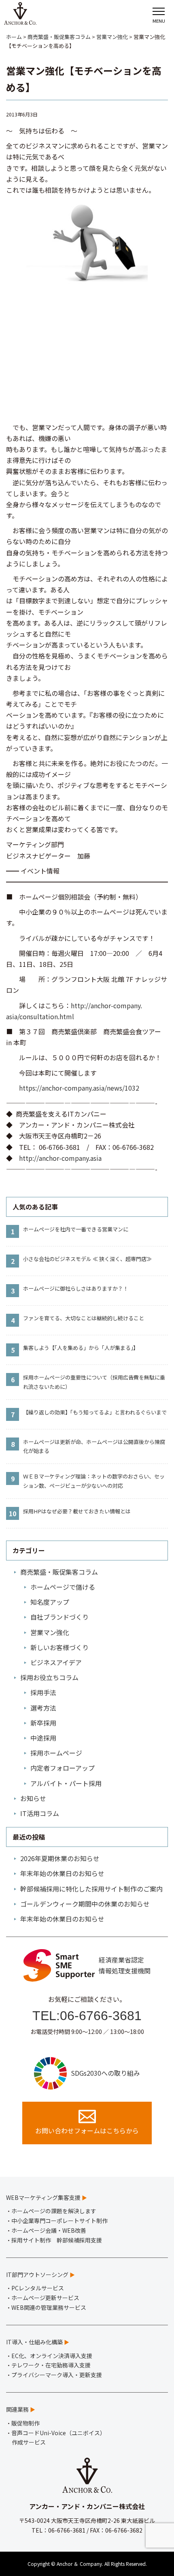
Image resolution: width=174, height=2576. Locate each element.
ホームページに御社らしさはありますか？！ (76, 1288)
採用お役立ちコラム (49, 1677)
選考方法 (43, 1708)
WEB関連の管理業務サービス (49, 2307)
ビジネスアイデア (56, 1662)
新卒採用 (43, 1723)
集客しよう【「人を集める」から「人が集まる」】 (81, 1348)
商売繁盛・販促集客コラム (59, 1572)
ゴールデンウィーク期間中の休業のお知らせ (85, 1904)
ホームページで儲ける (63, 1587)
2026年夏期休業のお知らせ (60, 1858)
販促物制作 (25, 2423)
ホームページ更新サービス (45, 2298)
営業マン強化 (50, 1632)
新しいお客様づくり (59, 1647)
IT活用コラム (40, 1813)
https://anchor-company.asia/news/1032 (79, 1088)
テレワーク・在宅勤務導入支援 (51, 2365)
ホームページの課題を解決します (54, 2211)
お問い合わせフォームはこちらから (87, 2131)
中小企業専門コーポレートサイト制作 (59, 2221)
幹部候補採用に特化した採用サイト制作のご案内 (91, 1889)
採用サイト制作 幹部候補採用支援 (57, 2240)
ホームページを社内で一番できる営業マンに (76, 1229)
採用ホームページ (56, 1753)
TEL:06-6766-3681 (87, 2016)
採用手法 (43, 1692)
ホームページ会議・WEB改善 (49, 2230)
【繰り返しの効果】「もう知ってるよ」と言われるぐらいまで (95, 1412)
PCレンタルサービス (38, 2288)
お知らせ (33, 1798)
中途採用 (43, 1738)
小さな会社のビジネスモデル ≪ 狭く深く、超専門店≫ (87, 1259)
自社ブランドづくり (59, 1617)
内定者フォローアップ (63, 1768)
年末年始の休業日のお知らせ (62, 1873)
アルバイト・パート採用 (66, 1783)
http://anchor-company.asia (60, 1158)
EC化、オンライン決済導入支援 (52, 2356)
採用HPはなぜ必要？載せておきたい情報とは (77, 1511)
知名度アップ (50, 1602)
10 (13, 1513)
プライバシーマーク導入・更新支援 (57, 2375)
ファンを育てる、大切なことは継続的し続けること (84, 1318)
